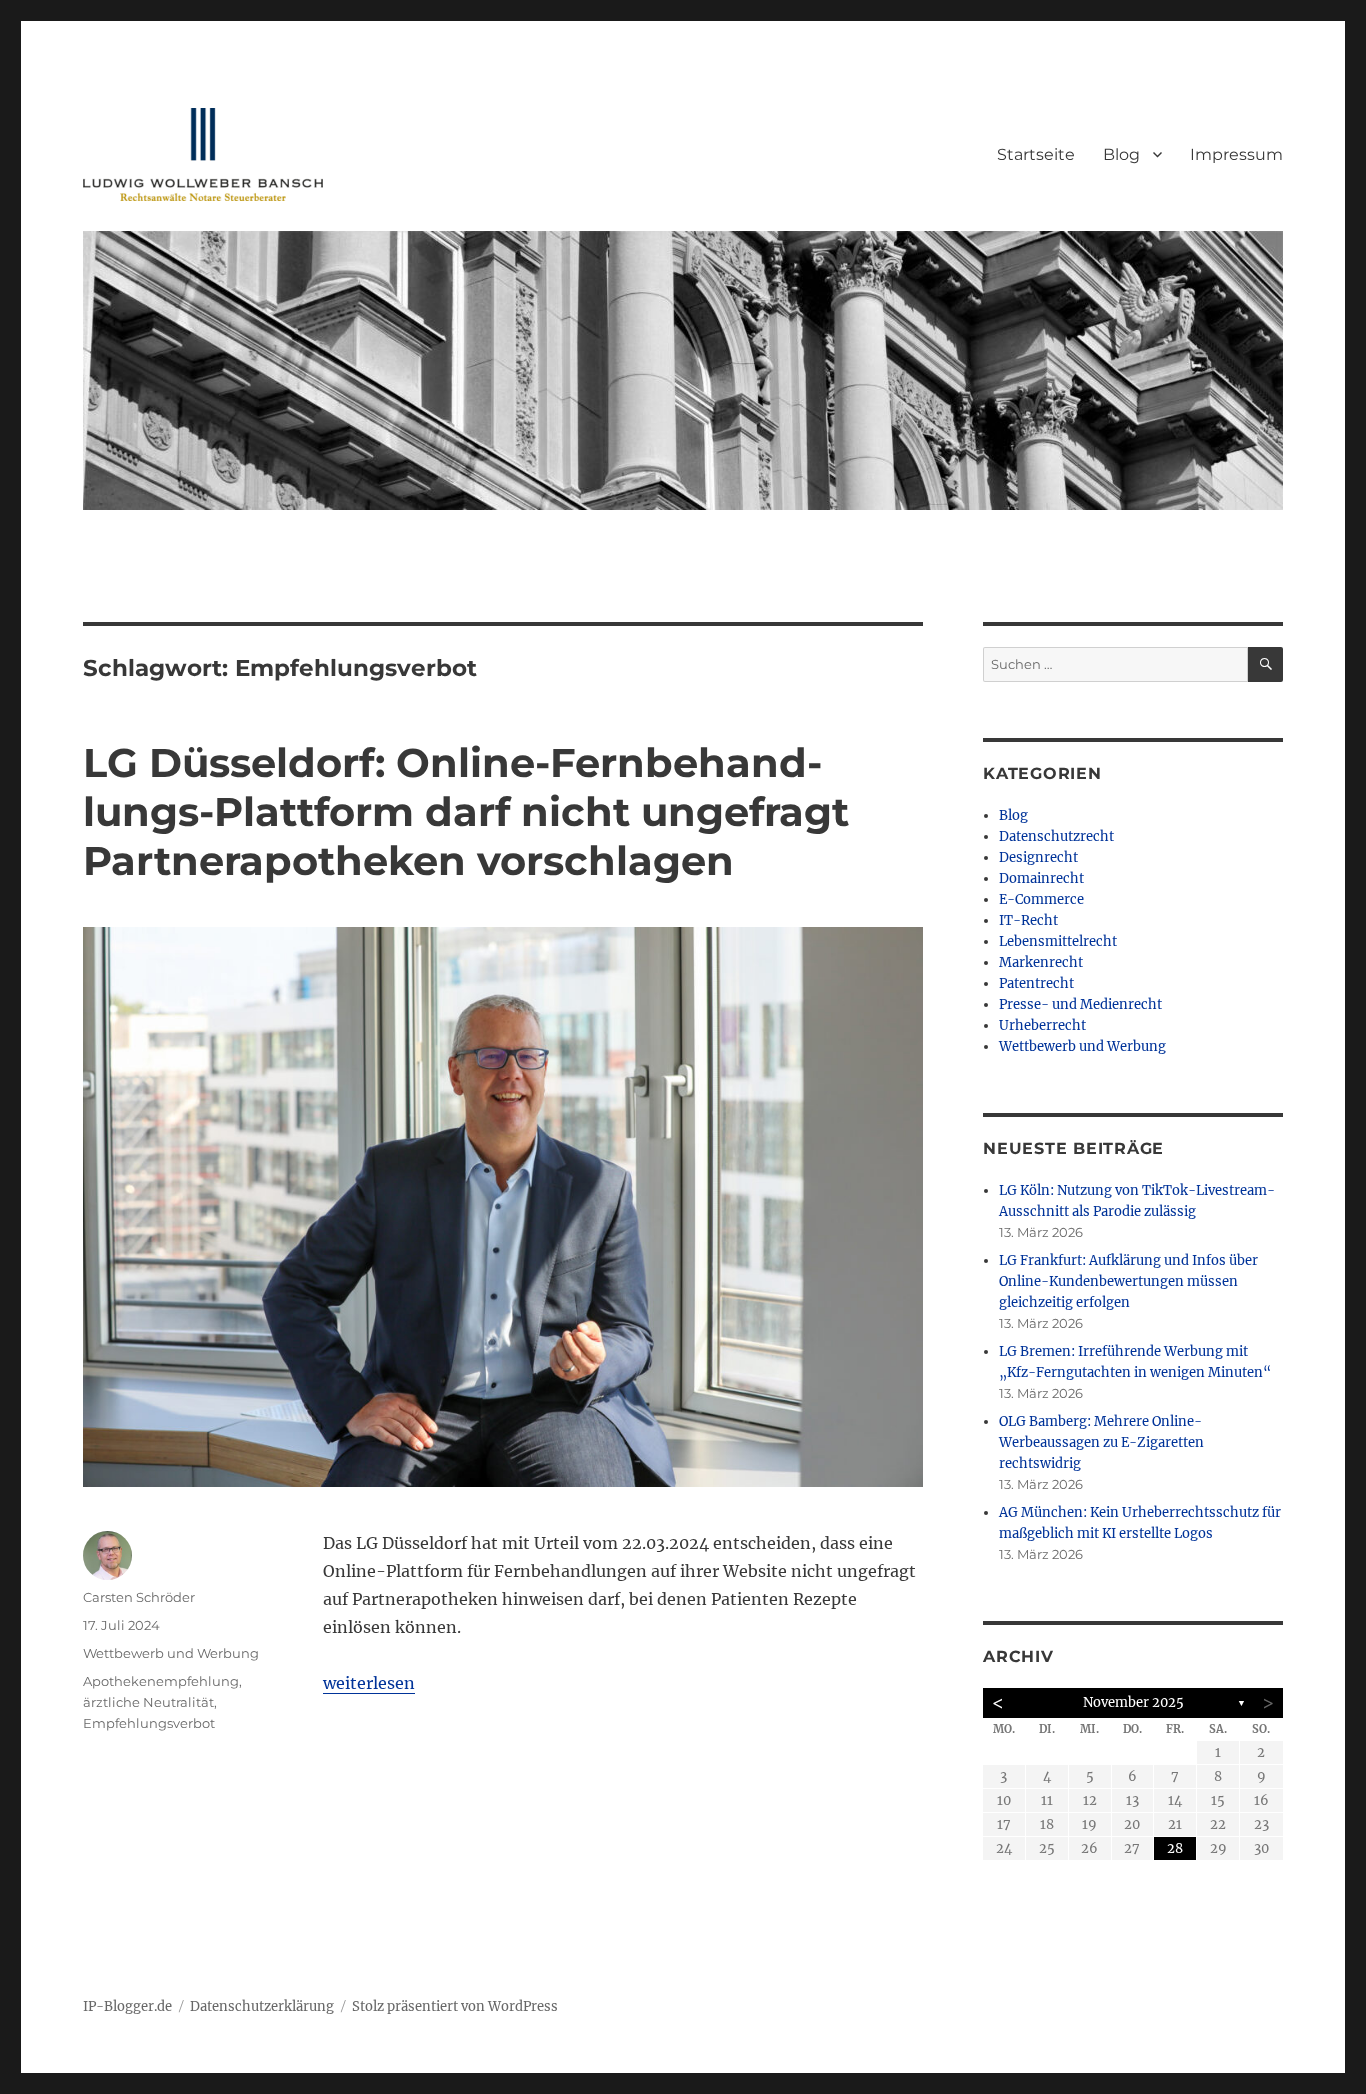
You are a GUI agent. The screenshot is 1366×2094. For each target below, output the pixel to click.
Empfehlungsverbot (149, 1723)
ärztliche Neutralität (148, 1702)
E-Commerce (1041, 899)
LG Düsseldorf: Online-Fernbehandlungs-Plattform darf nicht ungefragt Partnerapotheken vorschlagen (466, 811)
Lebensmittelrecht (1058, 941)
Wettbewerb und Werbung (171, 1653)
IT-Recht (1028, 920)
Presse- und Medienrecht (1080, 1004)
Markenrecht (1041, 962)
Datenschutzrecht (1056, 836)
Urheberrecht (1042, 1025)
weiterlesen (369, 1683)
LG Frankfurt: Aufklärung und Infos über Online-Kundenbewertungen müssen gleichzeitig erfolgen (1128, 1281)
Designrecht (1038, 857)
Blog (1121, 154)
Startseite (1036, 154)
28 (1175, 1848)
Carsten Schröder (139, 1597)
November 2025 (1133, 1702)
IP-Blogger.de (127, 2006)
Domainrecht (1041, 878)
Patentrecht (1036, 983)
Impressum (1236, 154)
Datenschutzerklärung (262, 2006)
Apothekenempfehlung (161, 1681)
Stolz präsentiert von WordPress (455, 2006)
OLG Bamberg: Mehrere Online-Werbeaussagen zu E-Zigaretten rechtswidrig (1101, 1442)
